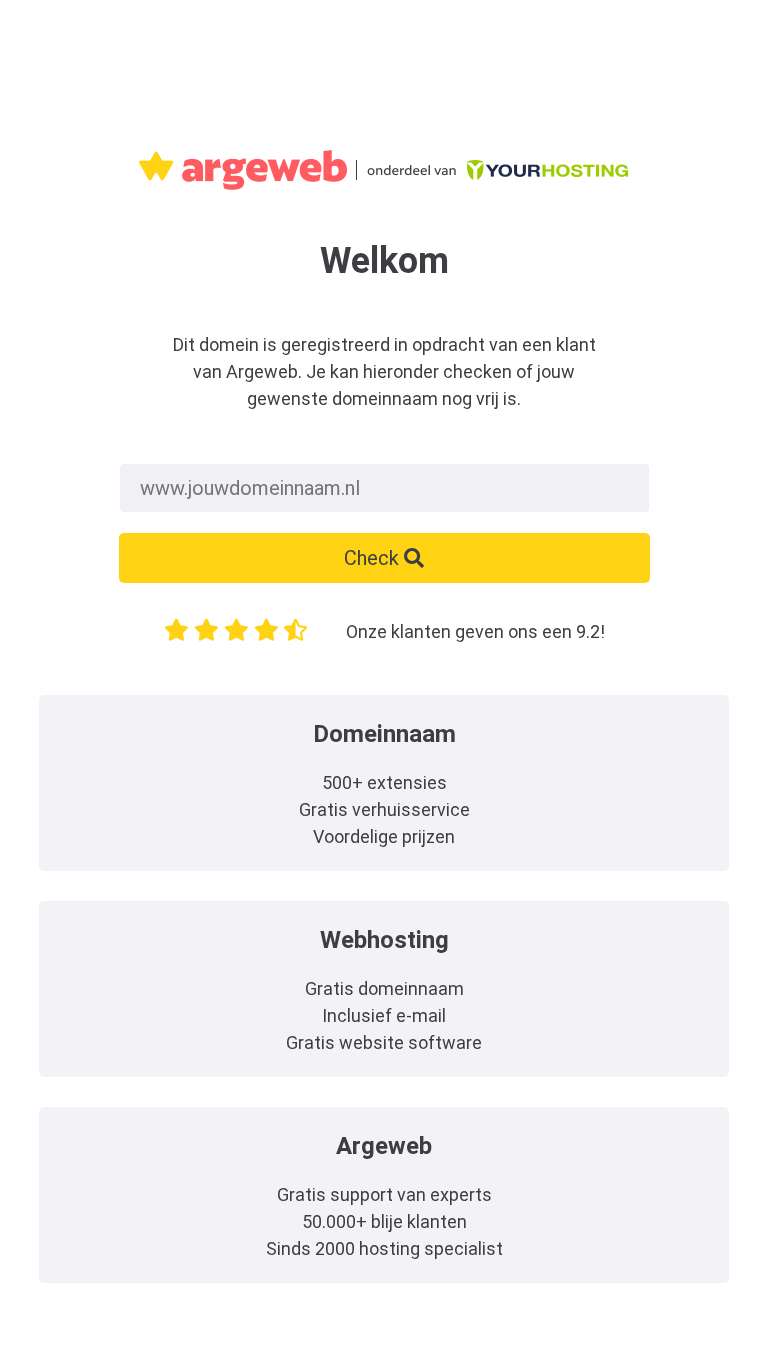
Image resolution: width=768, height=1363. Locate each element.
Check (374, 558)
